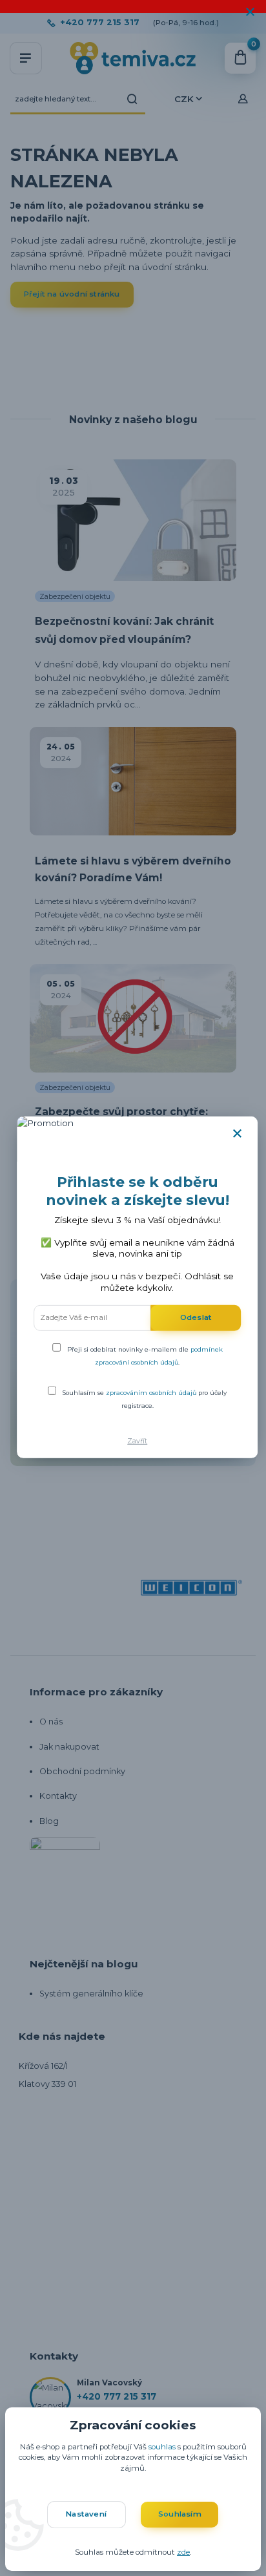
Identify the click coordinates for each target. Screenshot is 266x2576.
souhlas (162, 2447)
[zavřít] (250, 13)
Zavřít (137, 1441)
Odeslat (196, 1317)
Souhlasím (180, 2514)
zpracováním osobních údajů (151, 1392)
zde (183, 2552)
